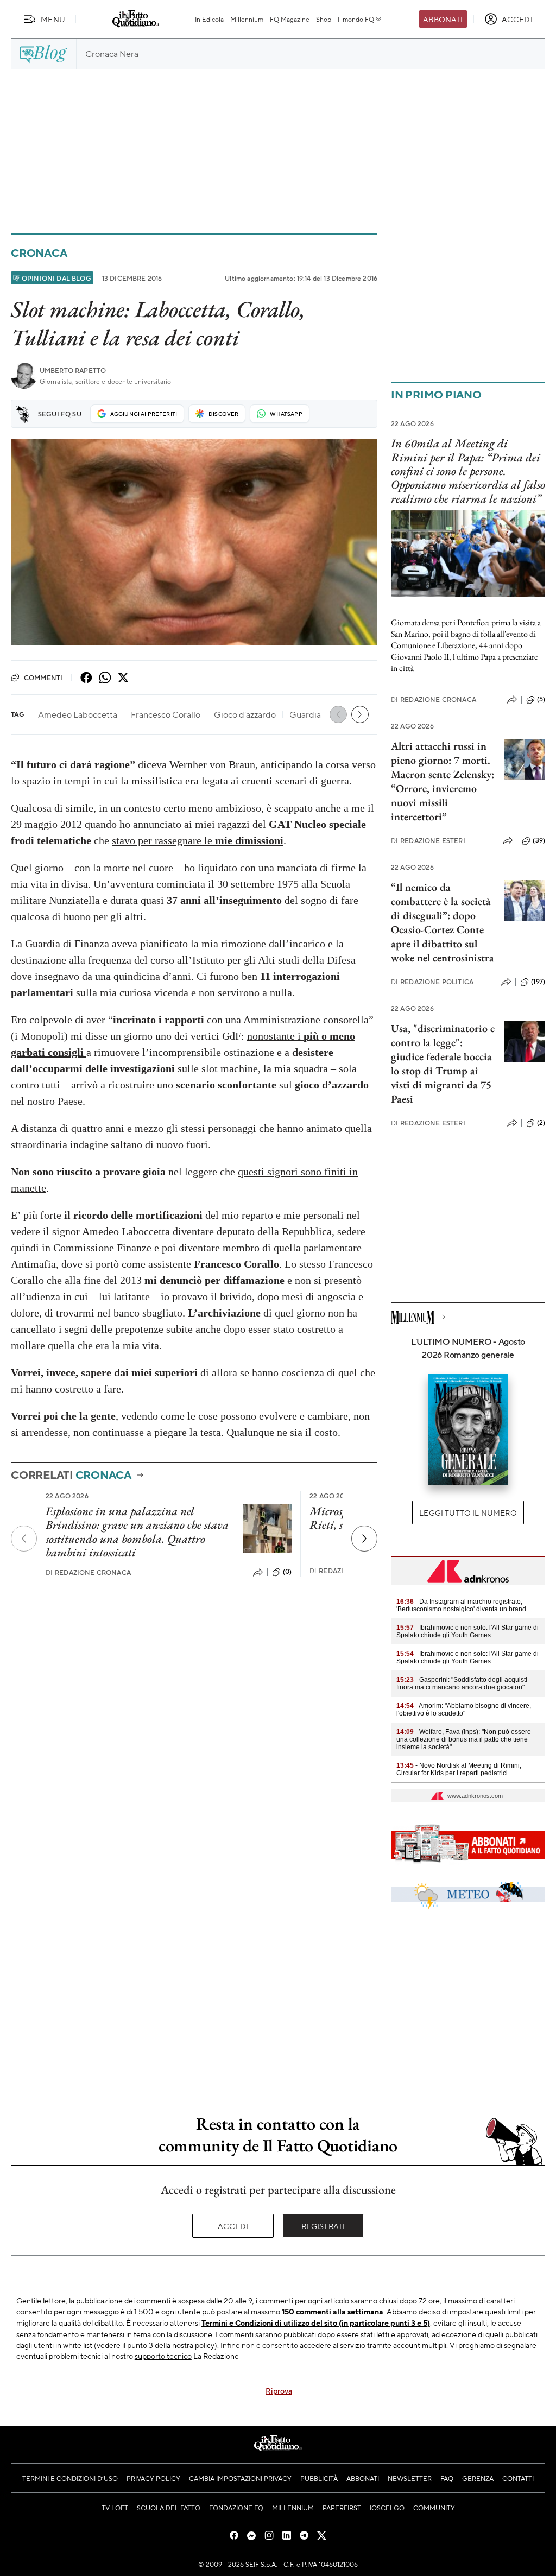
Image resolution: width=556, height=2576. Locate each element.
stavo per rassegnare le (198, 840)
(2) (541, 1123)
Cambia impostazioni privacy (240, 2478)
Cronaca (39, 253)
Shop (324, 19)
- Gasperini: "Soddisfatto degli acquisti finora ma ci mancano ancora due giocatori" (462, 1683)
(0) (287, 1572)
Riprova (279, 2390)
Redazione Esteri (428, 841)
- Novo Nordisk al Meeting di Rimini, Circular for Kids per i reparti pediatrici (459, 1769)
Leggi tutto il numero (468, 1512)
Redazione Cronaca (88, 1572)
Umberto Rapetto (73, 371)
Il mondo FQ (356, 19)
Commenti (43, 678)
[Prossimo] (364, 1539)
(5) (541, 699)
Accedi (233, 2226)
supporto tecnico (163, 2356)
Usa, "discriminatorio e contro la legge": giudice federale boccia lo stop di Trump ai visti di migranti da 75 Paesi (443, 1064)
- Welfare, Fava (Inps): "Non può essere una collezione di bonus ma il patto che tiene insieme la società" (464, 1739)
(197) (538, 982)
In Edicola (209, 19)
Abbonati (443, 19)
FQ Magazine (290, 19)
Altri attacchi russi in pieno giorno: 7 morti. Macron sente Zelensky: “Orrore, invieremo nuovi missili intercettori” (443, 781)
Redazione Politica (432, 982)
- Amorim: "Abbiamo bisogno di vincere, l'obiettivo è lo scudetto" (464, 1710)
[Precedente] (24, 1539)
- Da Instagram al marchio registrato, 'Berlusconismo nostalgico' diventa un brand (461, 1605)
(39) (539, 840)
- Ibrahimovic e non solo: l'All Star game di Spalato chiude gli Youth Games (467, 1631)
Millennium (247, 19)
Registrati (323, 2226)
